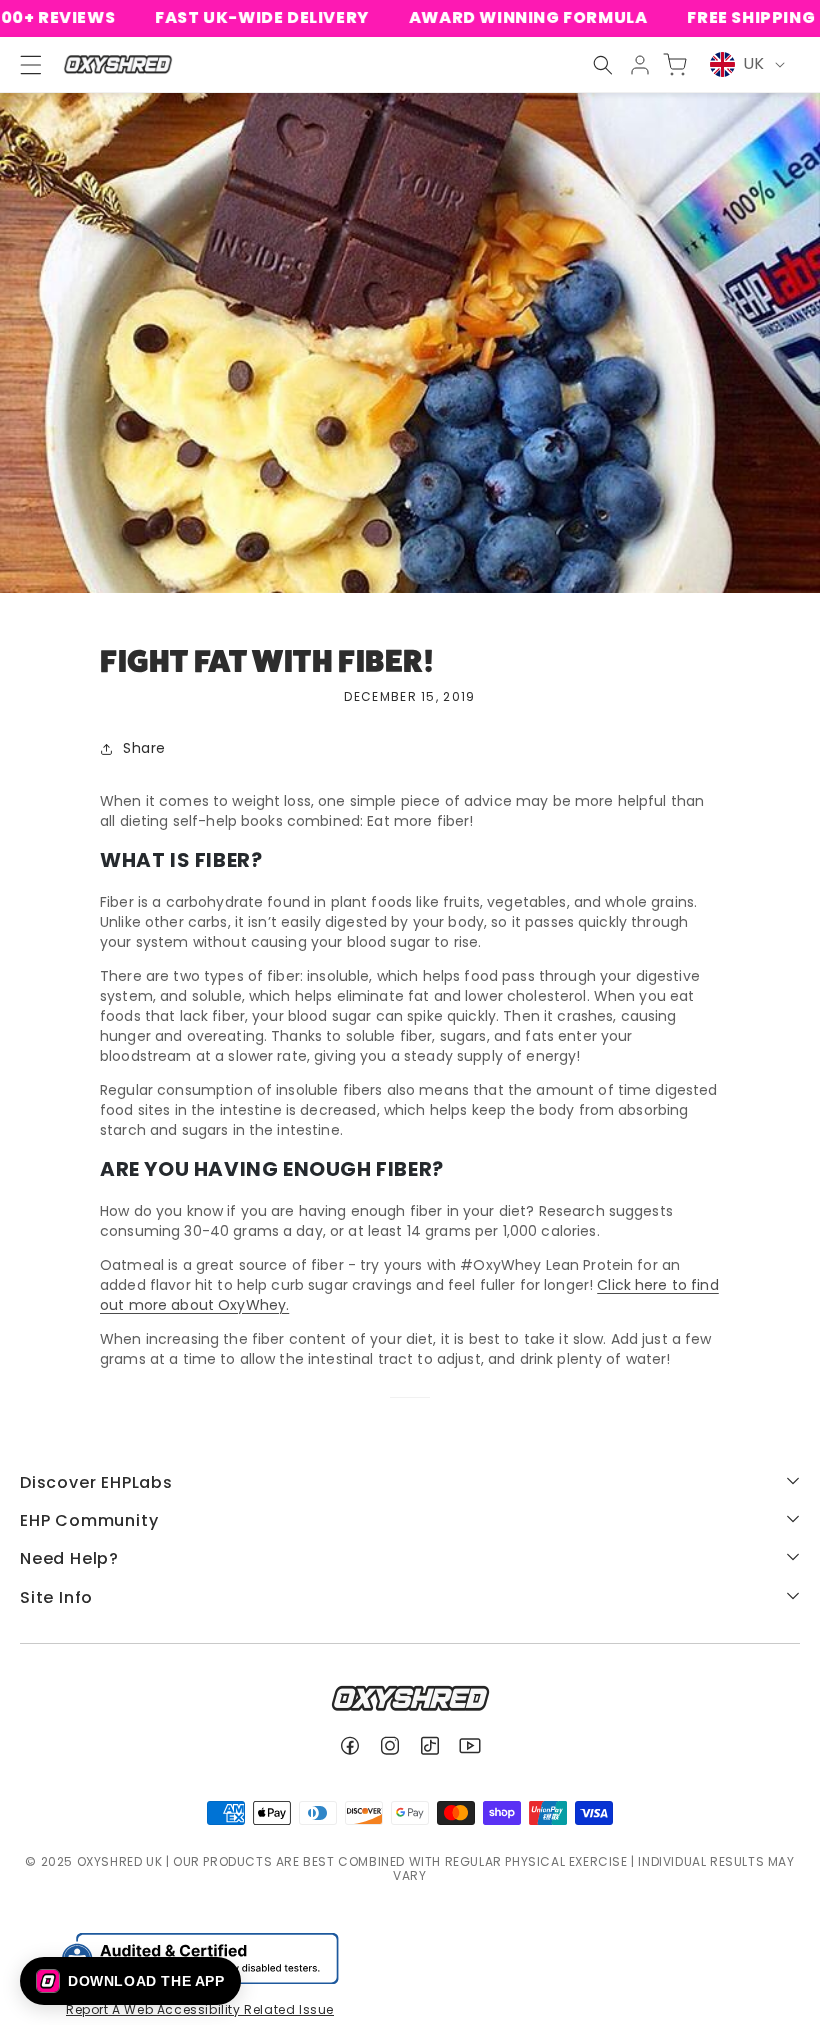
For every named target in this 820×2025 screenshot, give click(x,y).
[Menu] (22, 65)
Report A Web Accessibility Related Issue (200, 2009)
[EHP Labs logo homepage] (117, 64)
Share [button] (144, 748)
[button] (603, 65)
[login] (640, 65)
